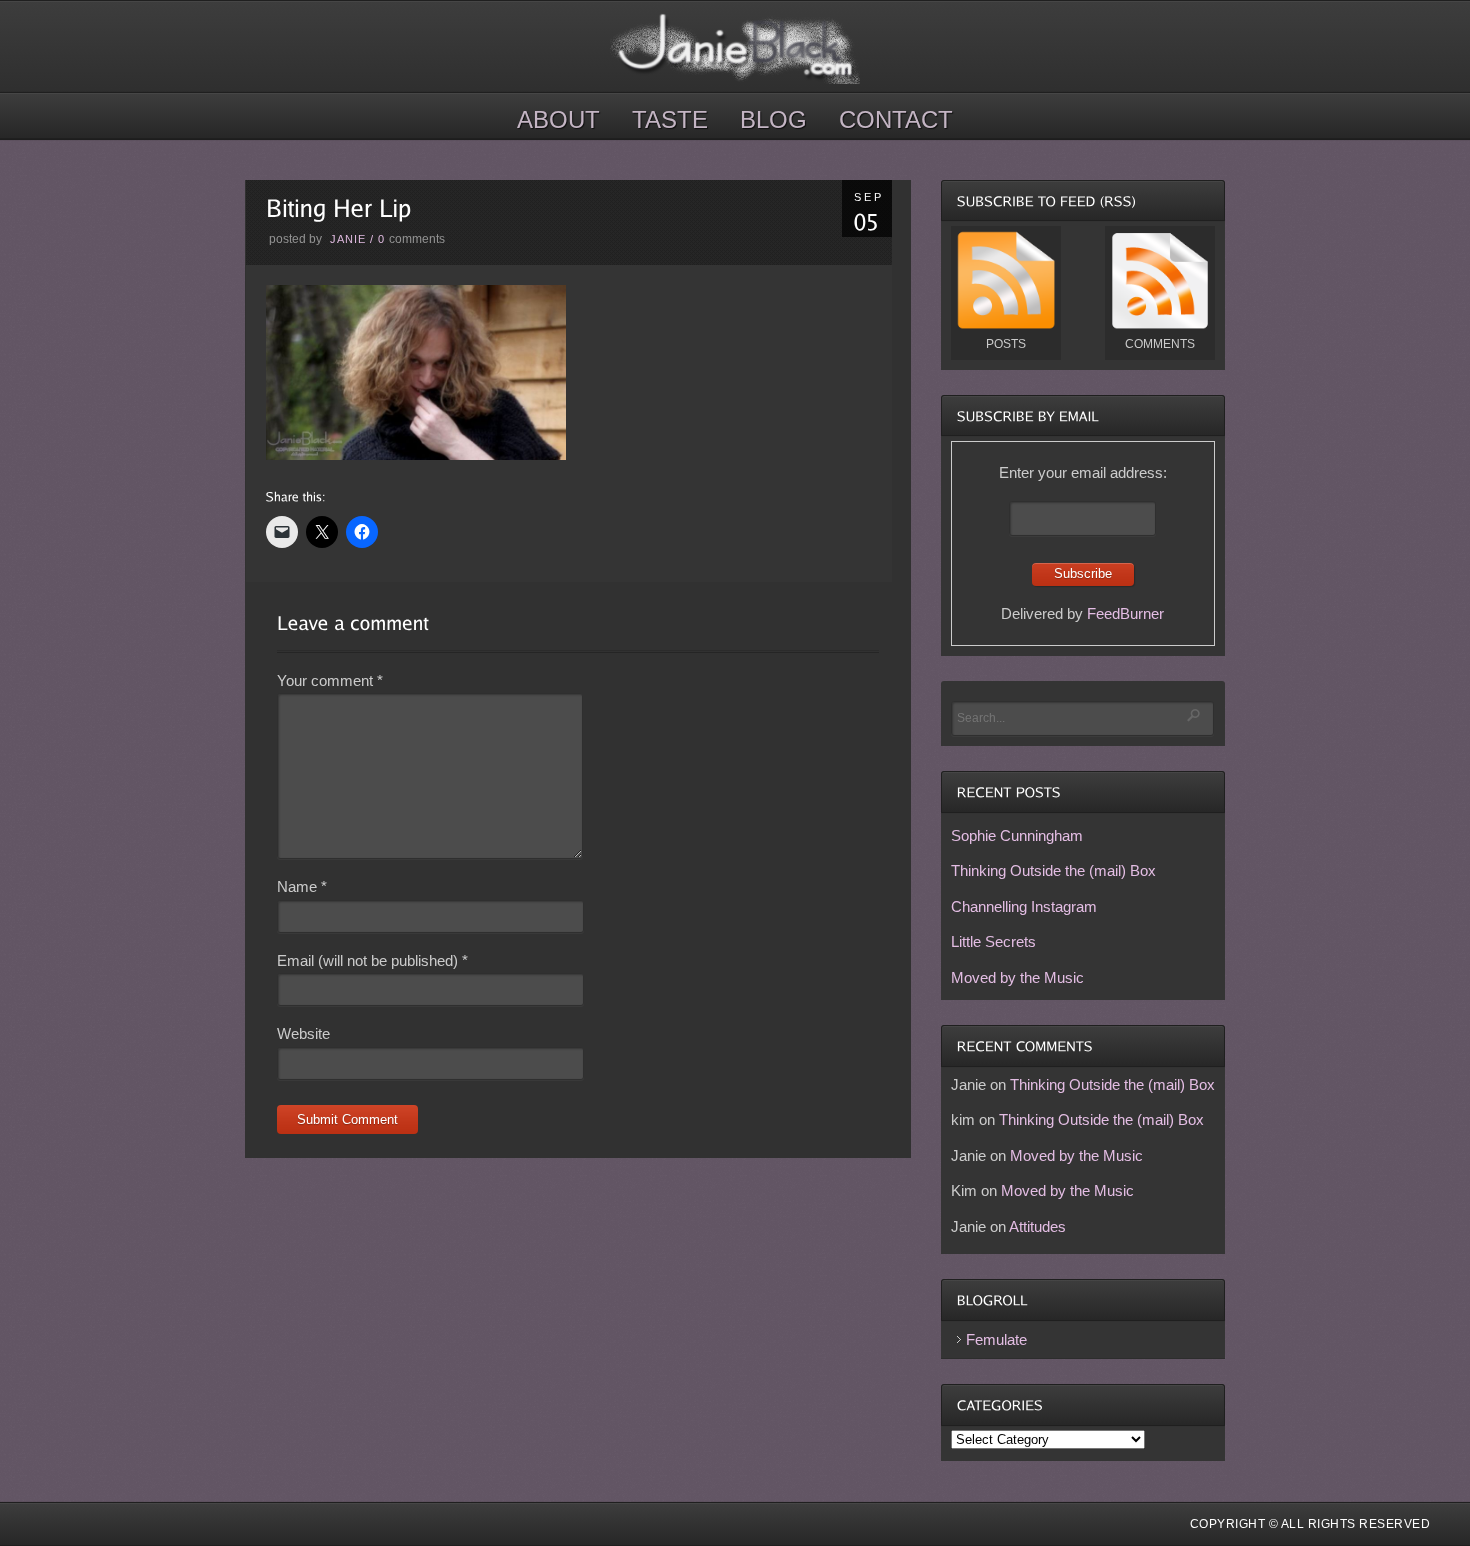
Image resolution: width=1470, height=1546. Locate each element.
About (558, 119)
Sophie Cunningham (1017, 835)
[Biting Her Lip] (416, 454)
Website (303, 1033)
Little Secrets (993, 941)
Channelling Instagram (1024, 906)
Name (302, 886)
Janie (348, 239)
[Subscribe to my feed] (1006, 324)
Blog (773, 119)
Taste (670, 119)
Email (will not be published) (372, 960)
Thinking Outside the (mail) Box (1053, 870)
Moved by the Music (1017, 977)
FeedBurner (1125, 613)
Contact (896, 119)
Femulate (996, 1339)
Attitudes (1037, 1226)
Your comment (330, 680)
